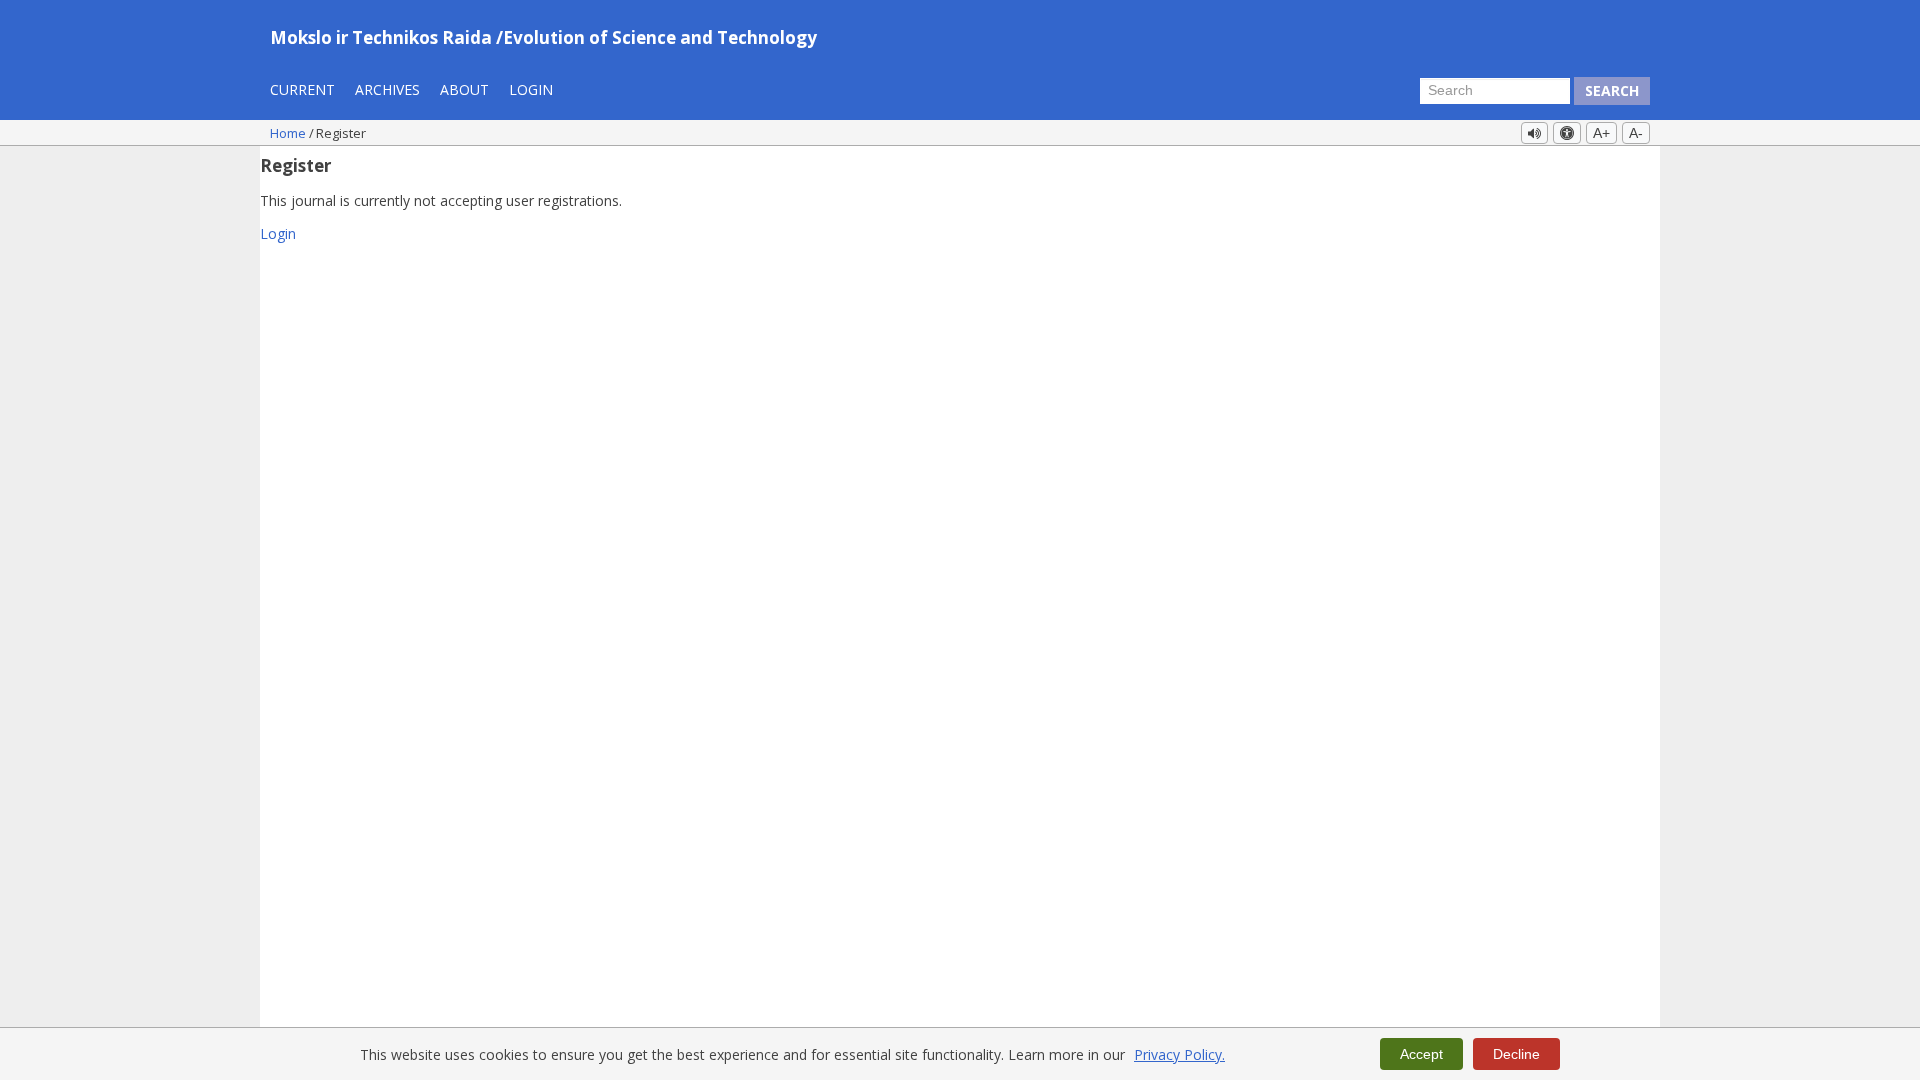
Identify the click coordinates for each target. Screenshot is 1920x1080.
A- (1636, 133)
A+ (1601, 133)
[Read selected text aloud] (1534, 133)
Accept (1421, 1054)
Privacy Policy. (1179, 1054)
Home (289, 133)
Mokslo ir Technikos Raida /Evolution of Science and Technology (543, 37)
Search (1612, 90)
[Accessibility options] (1567, 133)
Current (302, 89)
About (464, 89)
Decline (1516, 1054)
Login (531, 89)
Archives (387, 89)
